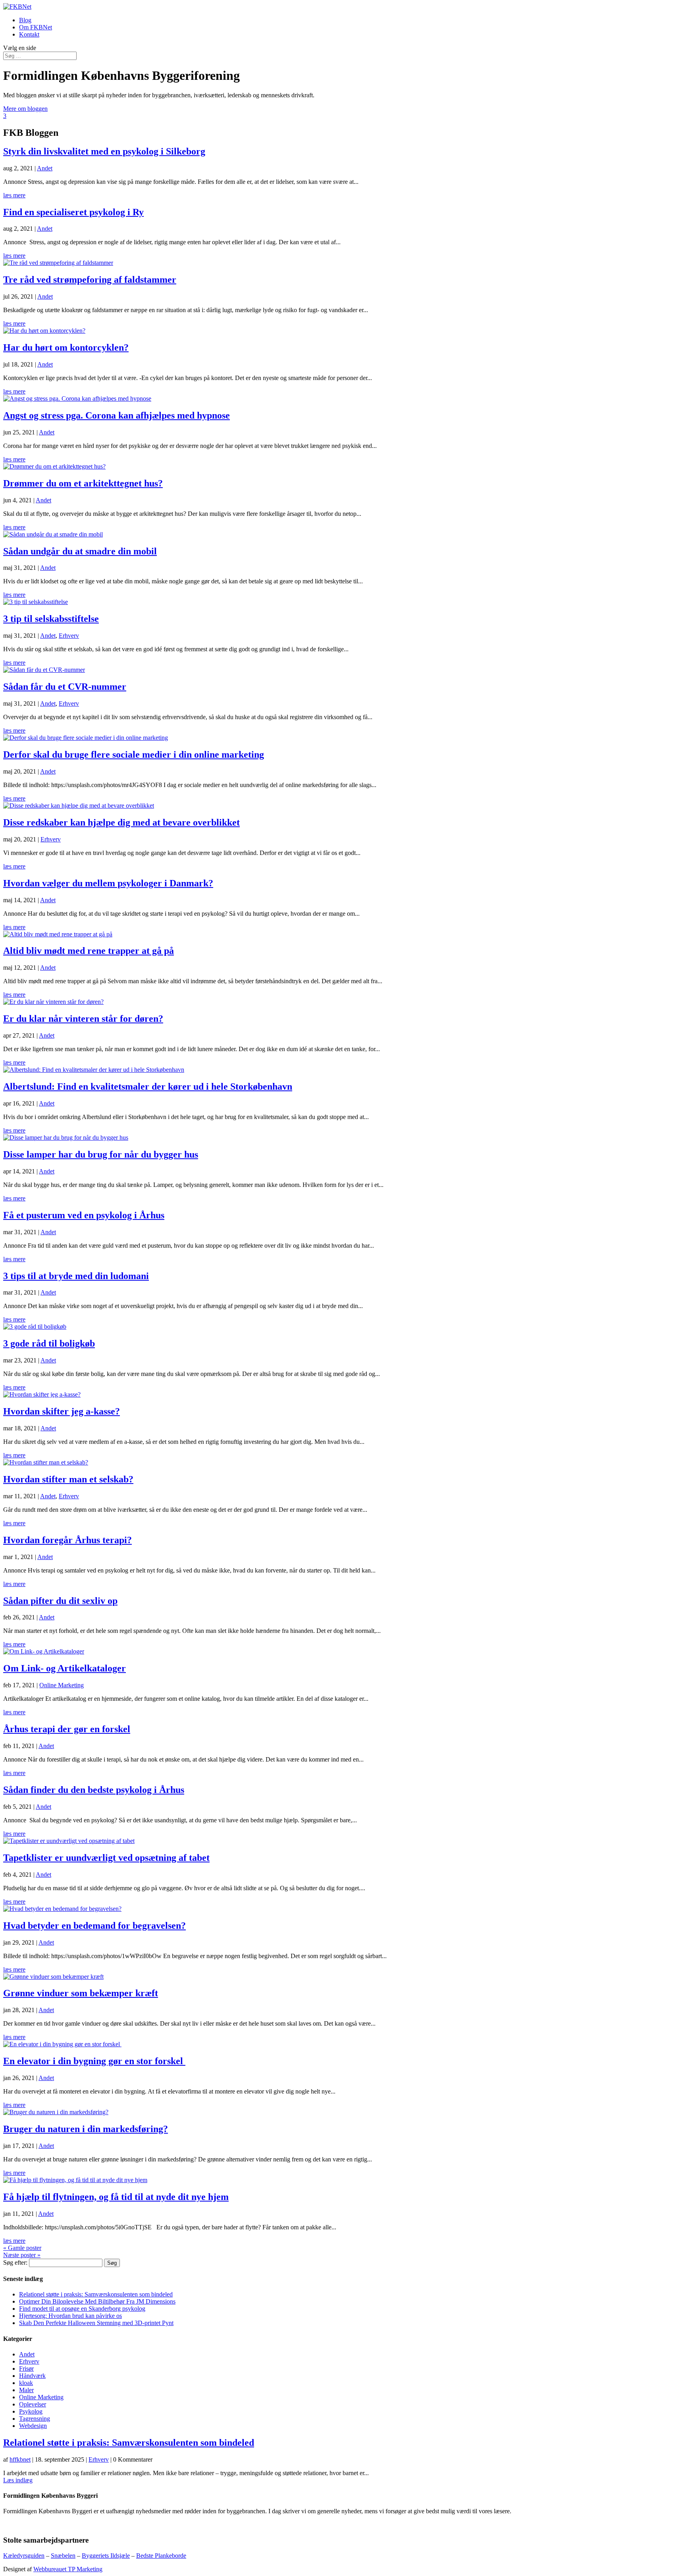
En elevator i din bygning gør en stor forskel (94, 2061)
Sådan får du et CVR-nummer (65, 687)
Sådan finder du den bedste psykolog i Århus (94, 1790)
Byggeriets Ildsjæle (106, 2556)
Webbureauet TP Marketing (68, 2569)
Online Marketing (62, 1685)
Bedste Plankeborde (161, 2556)
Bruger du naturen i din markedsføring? (86, 2129)
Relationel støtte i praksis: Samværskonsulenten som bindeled (96, 2294)
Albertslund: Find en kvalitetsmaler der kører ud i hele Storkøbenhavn (148, 1086)
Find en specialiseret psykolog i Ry (73, 212)
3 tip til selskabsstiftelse (51, 619)
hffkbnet (20, 2459)
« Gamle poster (22, 2248)
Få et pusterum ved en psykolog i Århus (84, 1215)
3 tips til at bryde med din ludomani (76, 1276)
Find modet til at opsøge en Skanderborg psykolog (82, 2309)
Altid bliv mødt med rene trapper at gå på (89, 951)
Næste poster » (22, 2255)
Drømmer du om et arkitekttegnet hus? (83, 483)
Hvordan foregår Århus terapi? (67, 1540)
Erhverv (69, 636)
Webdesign (33, 2426)
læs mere (14, 195)
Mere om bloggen (25, 109)
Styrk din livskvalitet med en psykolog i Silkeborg (104, 151)
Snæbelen (63, 2556)
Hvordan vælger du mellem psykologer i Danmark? (108, 883)
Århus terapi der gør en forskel (67, 1729)
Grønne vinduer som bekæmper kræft (81, 1993)
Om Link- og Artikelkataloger (65, 1668)
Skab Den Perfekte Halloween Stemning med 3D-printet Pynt (96, 2323)
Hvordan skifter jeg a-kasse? (62, 1411)
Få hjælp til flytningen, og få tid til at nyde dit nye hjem (116, 2197)
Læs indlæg (18, 2480)
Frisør (26, 2369)
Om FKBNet (36, 27)
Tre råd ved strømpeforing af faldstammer (90, 280)
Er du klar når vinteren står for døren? (83, 1019)
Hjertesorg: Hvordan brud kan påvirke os (70, 2316)
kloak (26, 2383)
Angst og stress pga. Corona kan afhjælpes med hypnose (117, 415)
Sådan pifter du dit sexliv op (60, 1601)
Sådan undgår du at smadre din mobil (80, 551)
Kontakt (29, 34)
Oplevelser (33, 2404)
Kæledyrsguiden (24, 2556)
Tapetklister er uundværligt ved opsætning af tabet (106, 1858)
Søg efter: (15, 2262)
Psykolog (31, 2411)
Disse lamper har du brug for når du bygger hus (101, 1154)
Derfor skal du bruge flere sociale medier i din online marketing (134, 754)
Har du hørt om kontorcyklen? (66, 347)
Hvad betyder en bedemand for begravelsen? (94, 1926)
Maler (26, 2390)
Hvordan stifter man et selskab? (68, 1479)
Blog (25, 20)
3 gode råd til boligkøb (49, 1343)
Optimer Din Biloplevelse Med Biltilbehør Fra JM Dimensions (97, 2301)
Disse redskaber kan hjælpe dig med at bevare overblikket (121, 822)
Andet (45, 168)
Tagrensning (35, 2419)
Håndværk (32, 2376)
